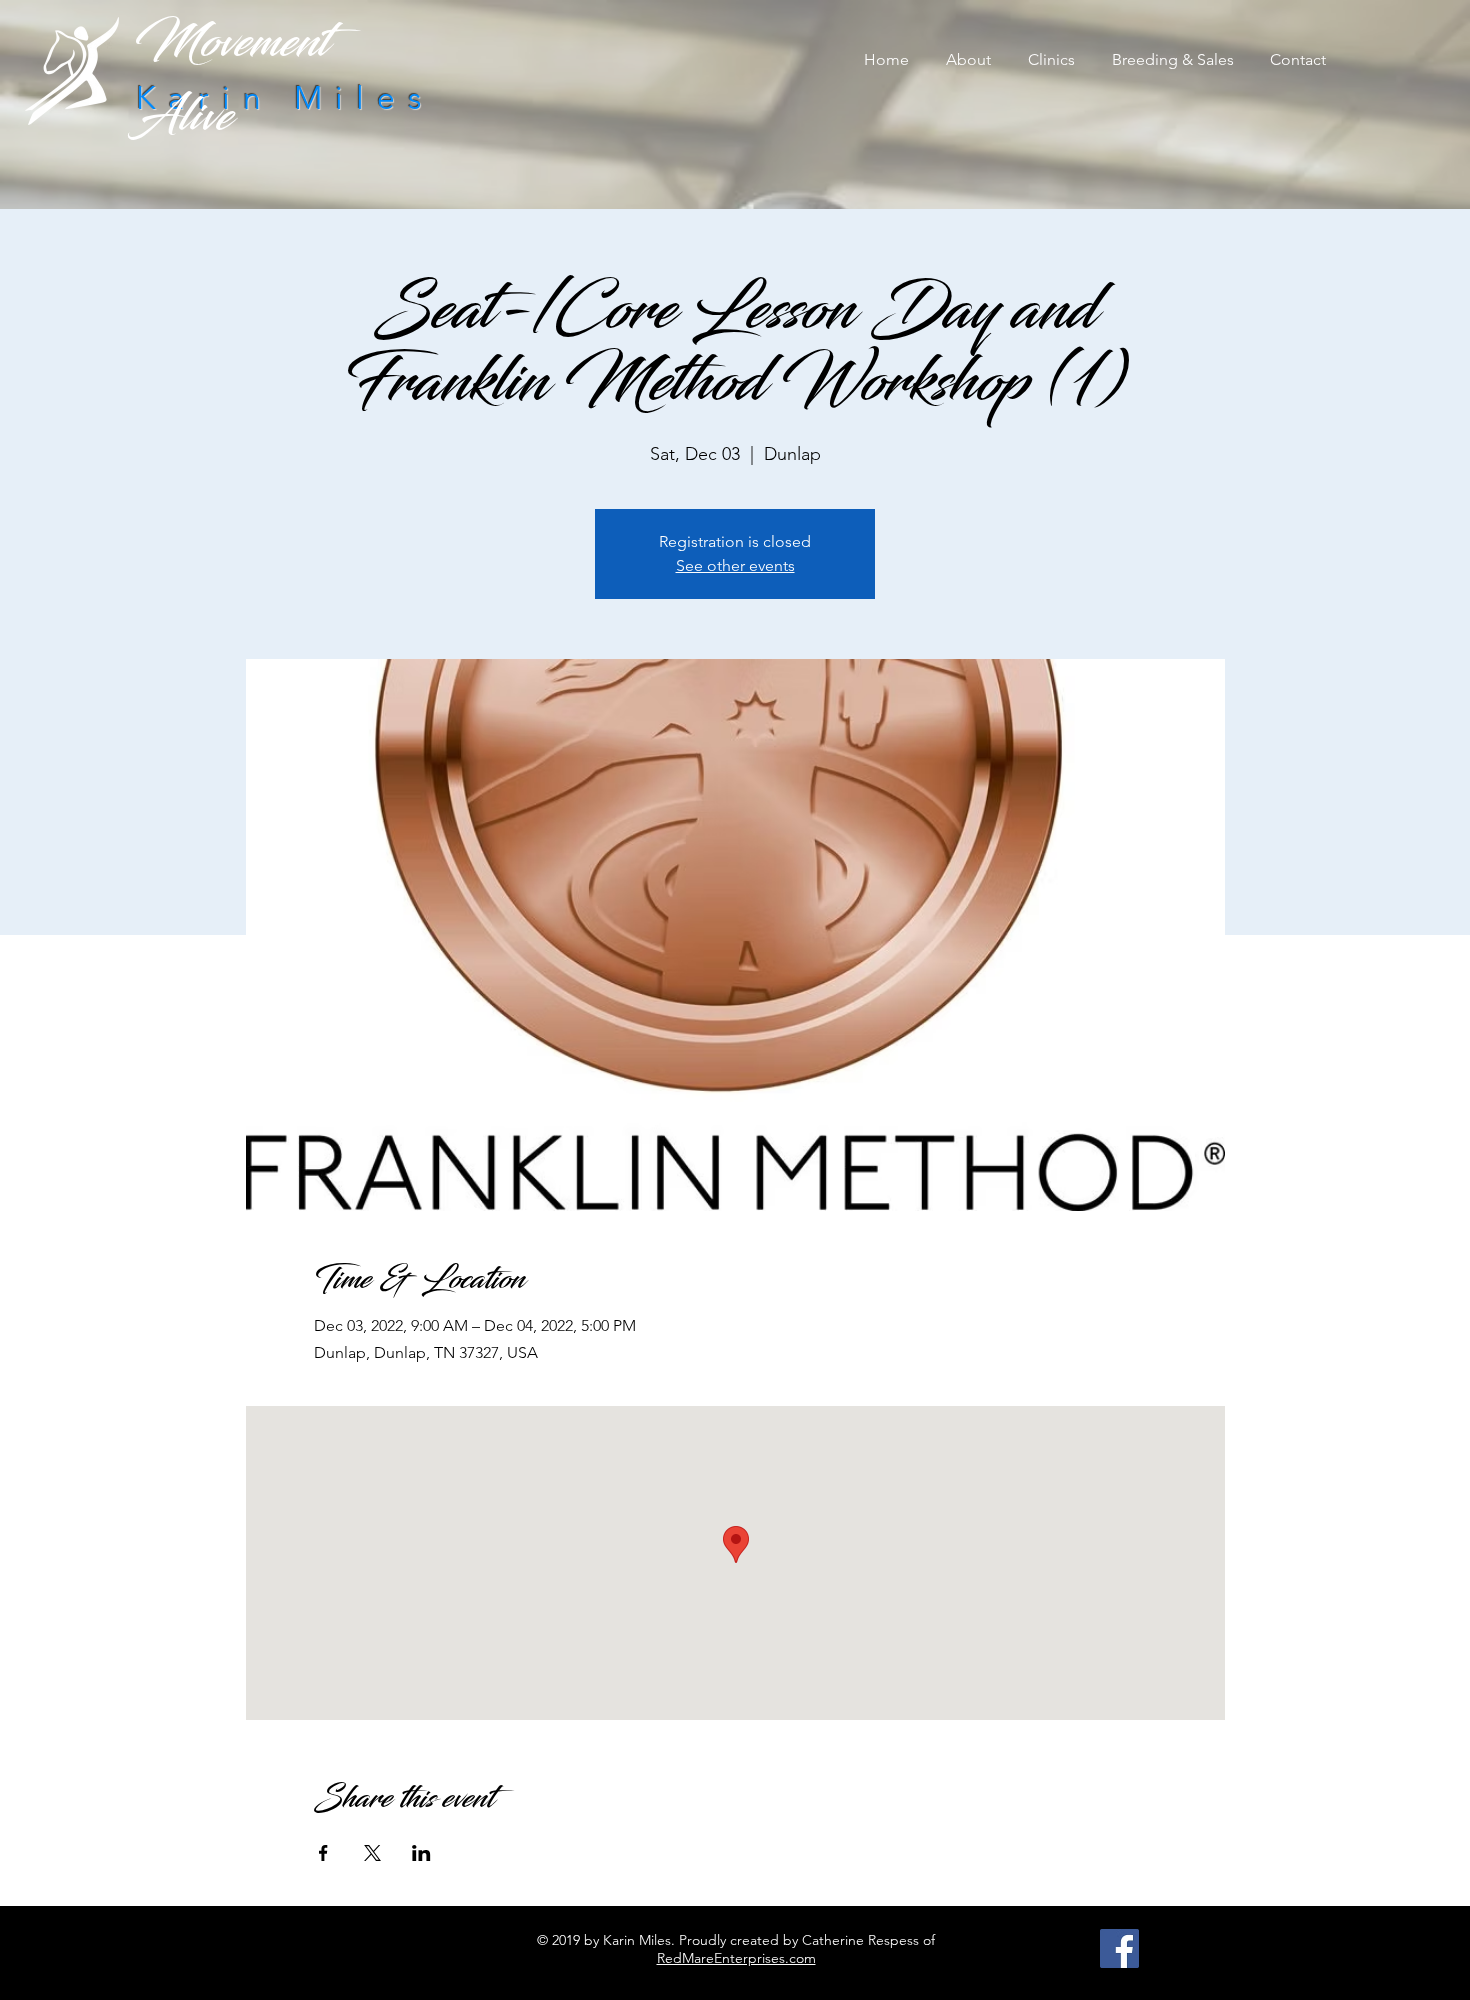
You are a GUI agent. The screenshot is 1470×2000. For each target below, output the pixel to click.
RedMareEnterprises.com (736, 1958)
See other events (735, 565)
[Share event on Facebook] (323, 1853)
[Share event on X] (372, 1853)
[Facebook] (1119, 1948)
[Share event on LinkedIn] (421, 1853)
